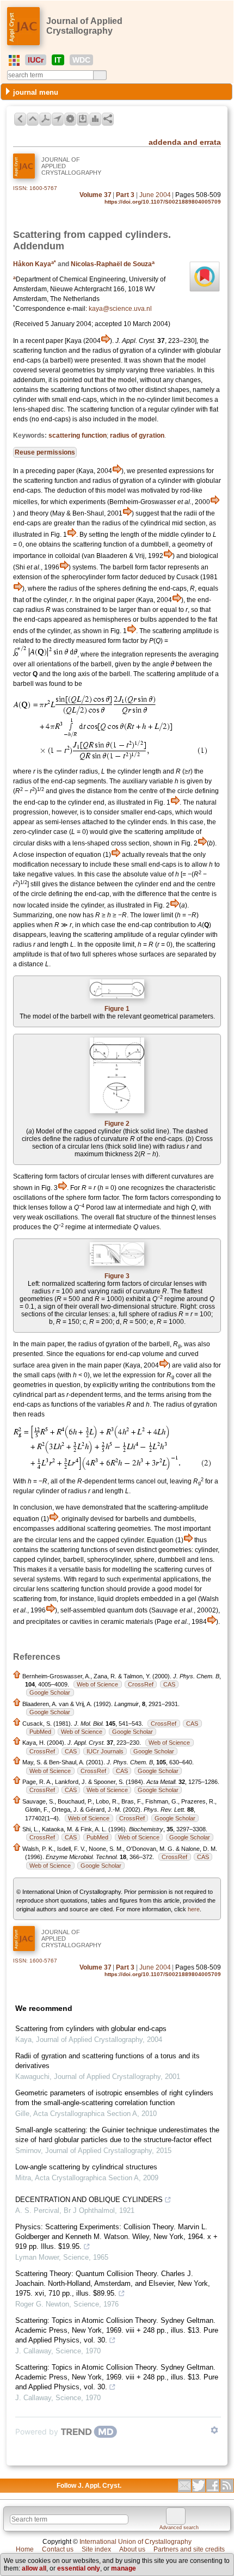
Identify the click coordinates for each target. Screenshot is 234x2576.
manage (124, 2568)
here (194, 1909)
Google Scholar (50, 1692)
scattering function (78, 436)
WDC (81, 60)
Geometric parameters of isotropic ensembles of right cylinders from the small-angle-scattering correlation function (114, 2098)
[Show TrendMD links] (214, 2430)
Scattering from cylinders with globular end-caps (91, 2029)
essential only (79, 2568)
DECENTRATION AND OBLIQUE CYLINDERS (89, 2200)
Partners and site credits (189, 2549)
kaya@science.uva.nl (120, 309)
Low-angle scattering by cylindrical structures (86, 2167)
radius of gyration (137, 436)
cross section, (131, 843)
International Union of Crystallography (136, 2542)
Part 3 (125, 195)
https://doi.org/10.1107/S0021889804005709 (163, 202)
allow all (34, 2568)
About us (132, 2549)
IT (58, 60)
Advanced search (179, 2528)
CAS (169, 1684)
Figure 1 (117, 1009)
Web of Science (97, 1684)
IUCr (36, 60)
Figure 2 (117, 1124)
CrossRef (141, 1684)
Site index (96, 2549)
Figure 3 (117, 1276)
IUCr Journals (105, 1751)
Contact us (58, 2549)
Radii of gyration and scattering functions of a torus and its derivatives (107, 2061)
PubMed (40, 1732)
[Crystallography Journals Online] (14, 60)
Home (25, 2549)
